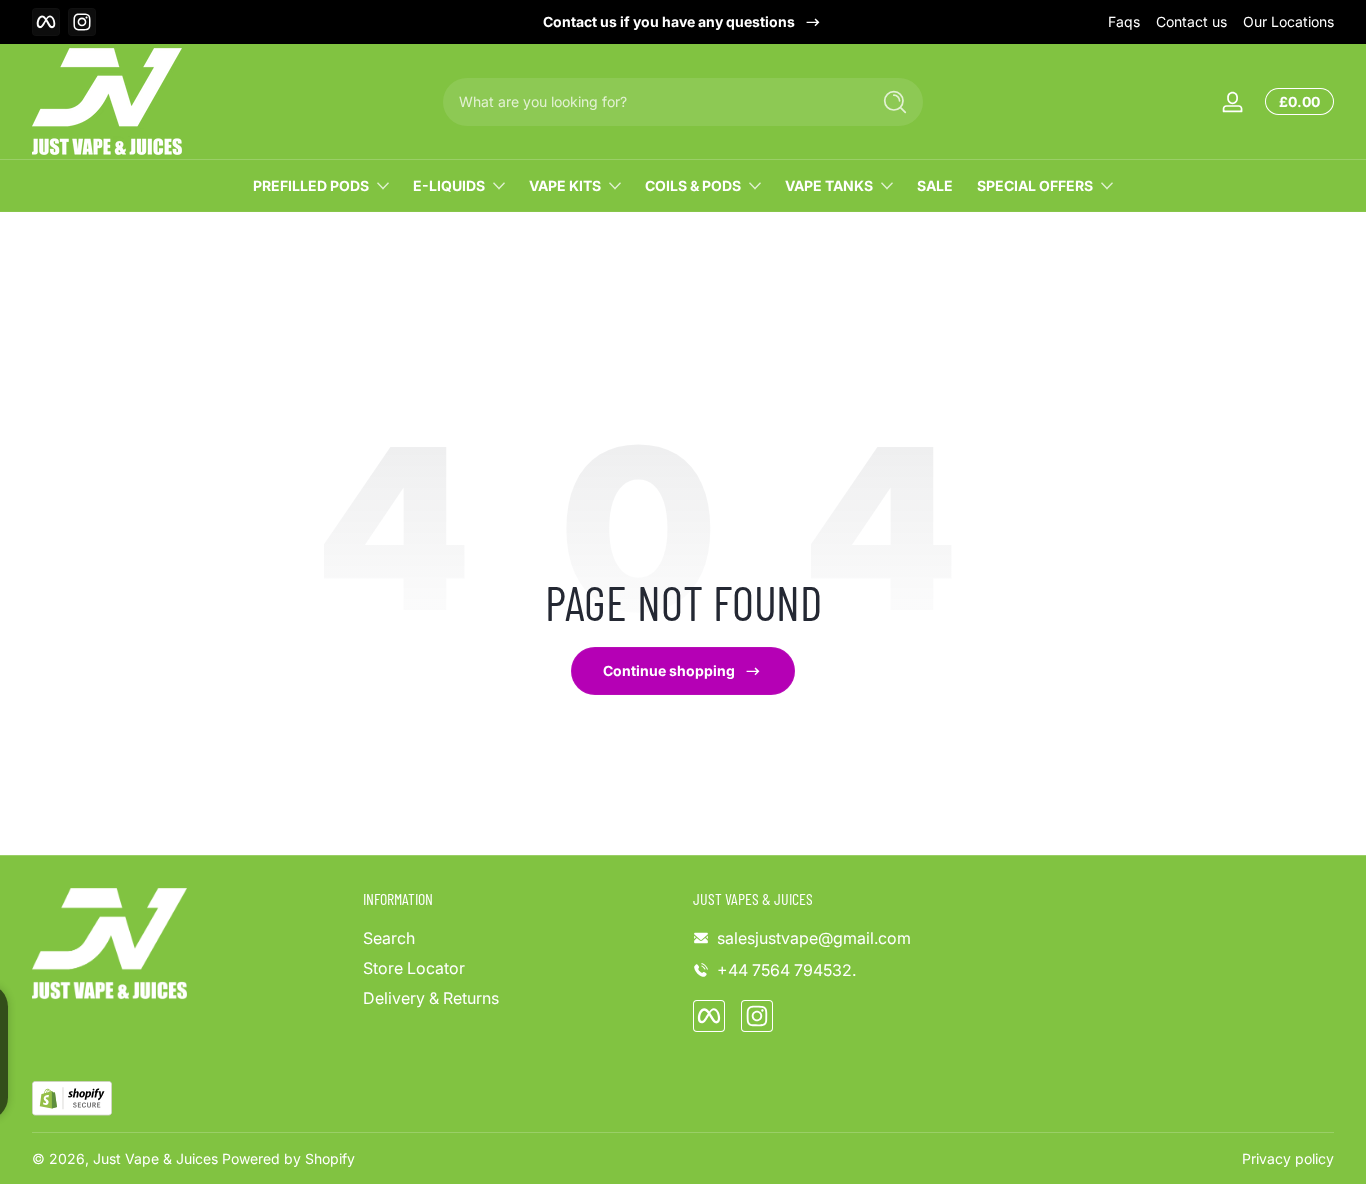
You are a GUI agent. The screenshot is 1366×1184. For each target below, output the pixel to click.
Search (389, 938)
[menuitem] (518, 938)
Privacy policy (1288, 1158)
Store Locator (414, 968)
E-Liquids (449, 185)
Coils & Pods (693, 185)
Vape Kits (565, 185)
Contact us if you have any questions (669, 21)
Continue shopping (669, 670)
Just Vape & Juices (155, 1158)
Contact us (1191, 21)
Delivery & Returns (431, 998)
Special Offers (1035, 185)
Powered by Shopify (288, 1158)
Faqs (1124, 21)
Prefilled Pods (311, 185)
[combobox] (651, 102)
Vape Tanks (829, 185)
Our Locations (1288, 21)
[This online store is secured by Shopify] (72, 1098)
